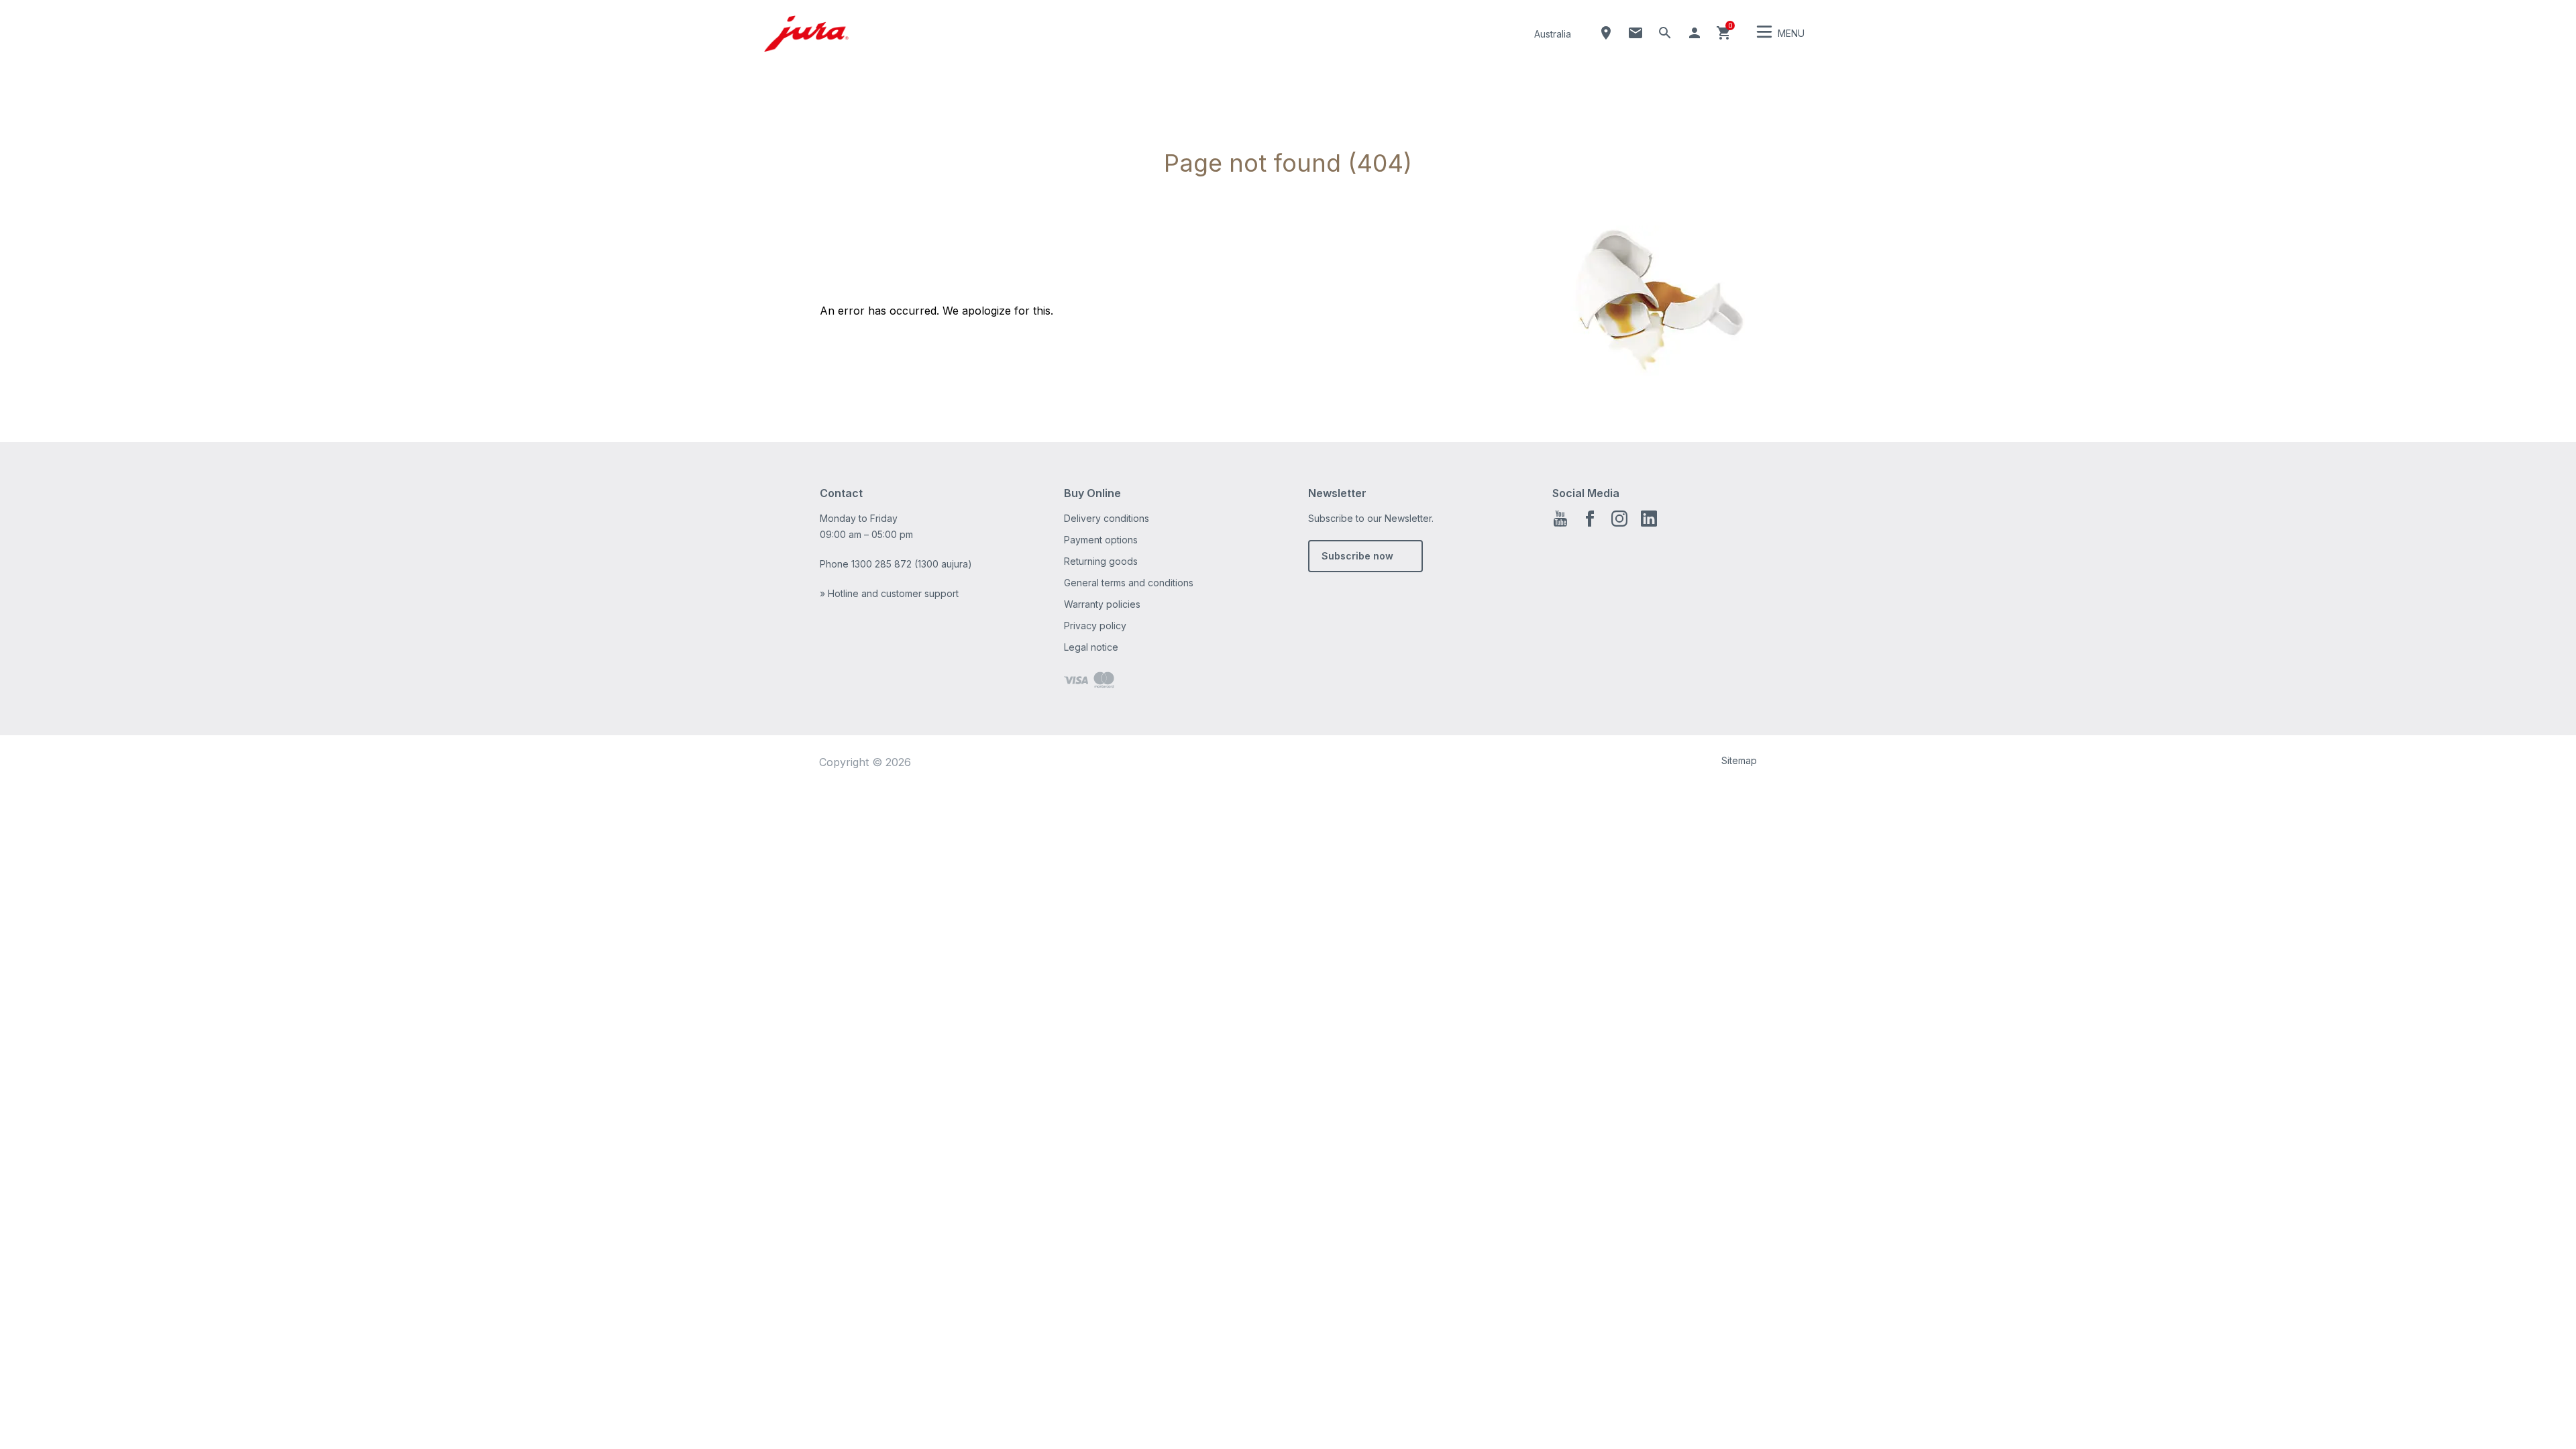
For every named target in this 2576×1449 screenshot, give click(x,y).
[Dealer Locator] (1606, 33)
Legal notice (1091, 647)
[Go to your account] (1695, 33)
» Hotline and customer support (889, 593)
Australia (1553, 34)
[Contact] (1635, 33)
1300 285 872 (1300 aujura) (912, 564)
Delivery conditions (1107, 518)
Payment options (1101, 540)
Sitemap (1739, 760)
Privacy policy (1095, 626)
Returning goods (1101, 561)
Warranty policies (1102, 604)
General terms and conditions (1129, 583)
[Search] (1665, 33)
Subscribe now (1357, 556)
